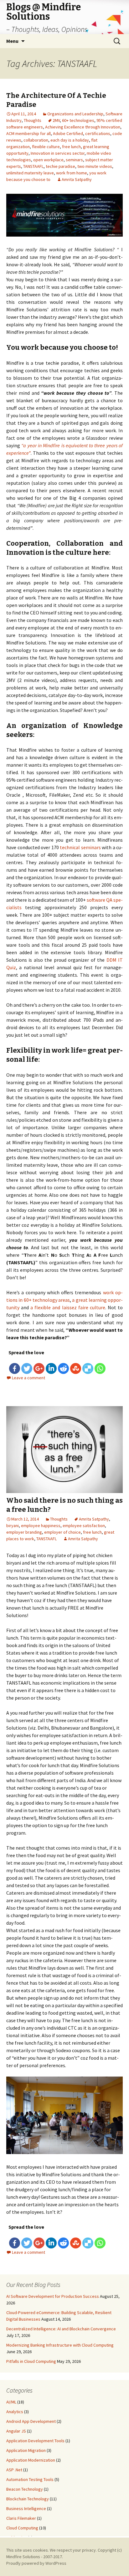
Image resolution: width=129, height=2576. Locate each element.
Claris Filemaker (21, 2518)
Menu (12, 41)
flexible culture (46, 147)
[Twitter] (27, 1368)
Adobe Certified (68, 133)
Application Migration (26, 2450)
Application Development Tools (35, 2441)
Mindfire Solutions (23, 2557)
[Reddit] (63, 1368)
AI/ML (11, 2402)
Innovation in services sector (58, 153)
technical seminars (80, 847)
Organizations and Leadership (75, 114)
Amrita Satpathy (77, 179)
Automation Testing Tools (30, 2479)
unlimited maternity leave (30, 173)
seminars (74, 160)
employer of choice (62, 1532)
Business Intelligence (26, 2508)
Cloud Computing (22, 2528)
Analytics (15, 2412)
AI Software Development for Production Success (53, 2296)
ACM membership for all (28, 133)
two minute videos (95, 166)
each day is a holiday (70, 140)
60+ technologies (78, 120)
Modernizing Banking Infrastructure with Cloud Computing (60, 2345)
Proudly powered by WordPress (36, 2563)
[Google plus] (39, 1368)
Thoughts (33, 120)
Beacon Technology (25, 2489)
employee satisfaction (84, 1526)
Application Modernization (31, 2460)
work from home (72, 173)
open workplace (48, 160)
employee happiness (41, 1526)
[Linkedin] (51, 1368)
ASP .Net (14, 2470)
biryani (13, 1526)
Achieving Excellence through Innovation (83, 127)
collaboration (36, 140)
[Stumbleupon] (76, 1368)
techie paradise (60, 166)
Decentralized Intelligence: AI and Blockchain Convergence (61, 2329)
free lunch (71, 147)
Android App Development (31, 2421)
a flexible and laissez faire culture (68, 1307)
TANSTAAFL (33, 166)
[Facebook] (15, 1368)
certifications (98, 133)
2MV (56, 120)
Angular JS (16, 2431)
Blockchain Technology (28, 2499)
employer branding (24, 1532)
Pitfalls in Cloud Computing (31, 2361)
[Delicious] (88, 1368)
